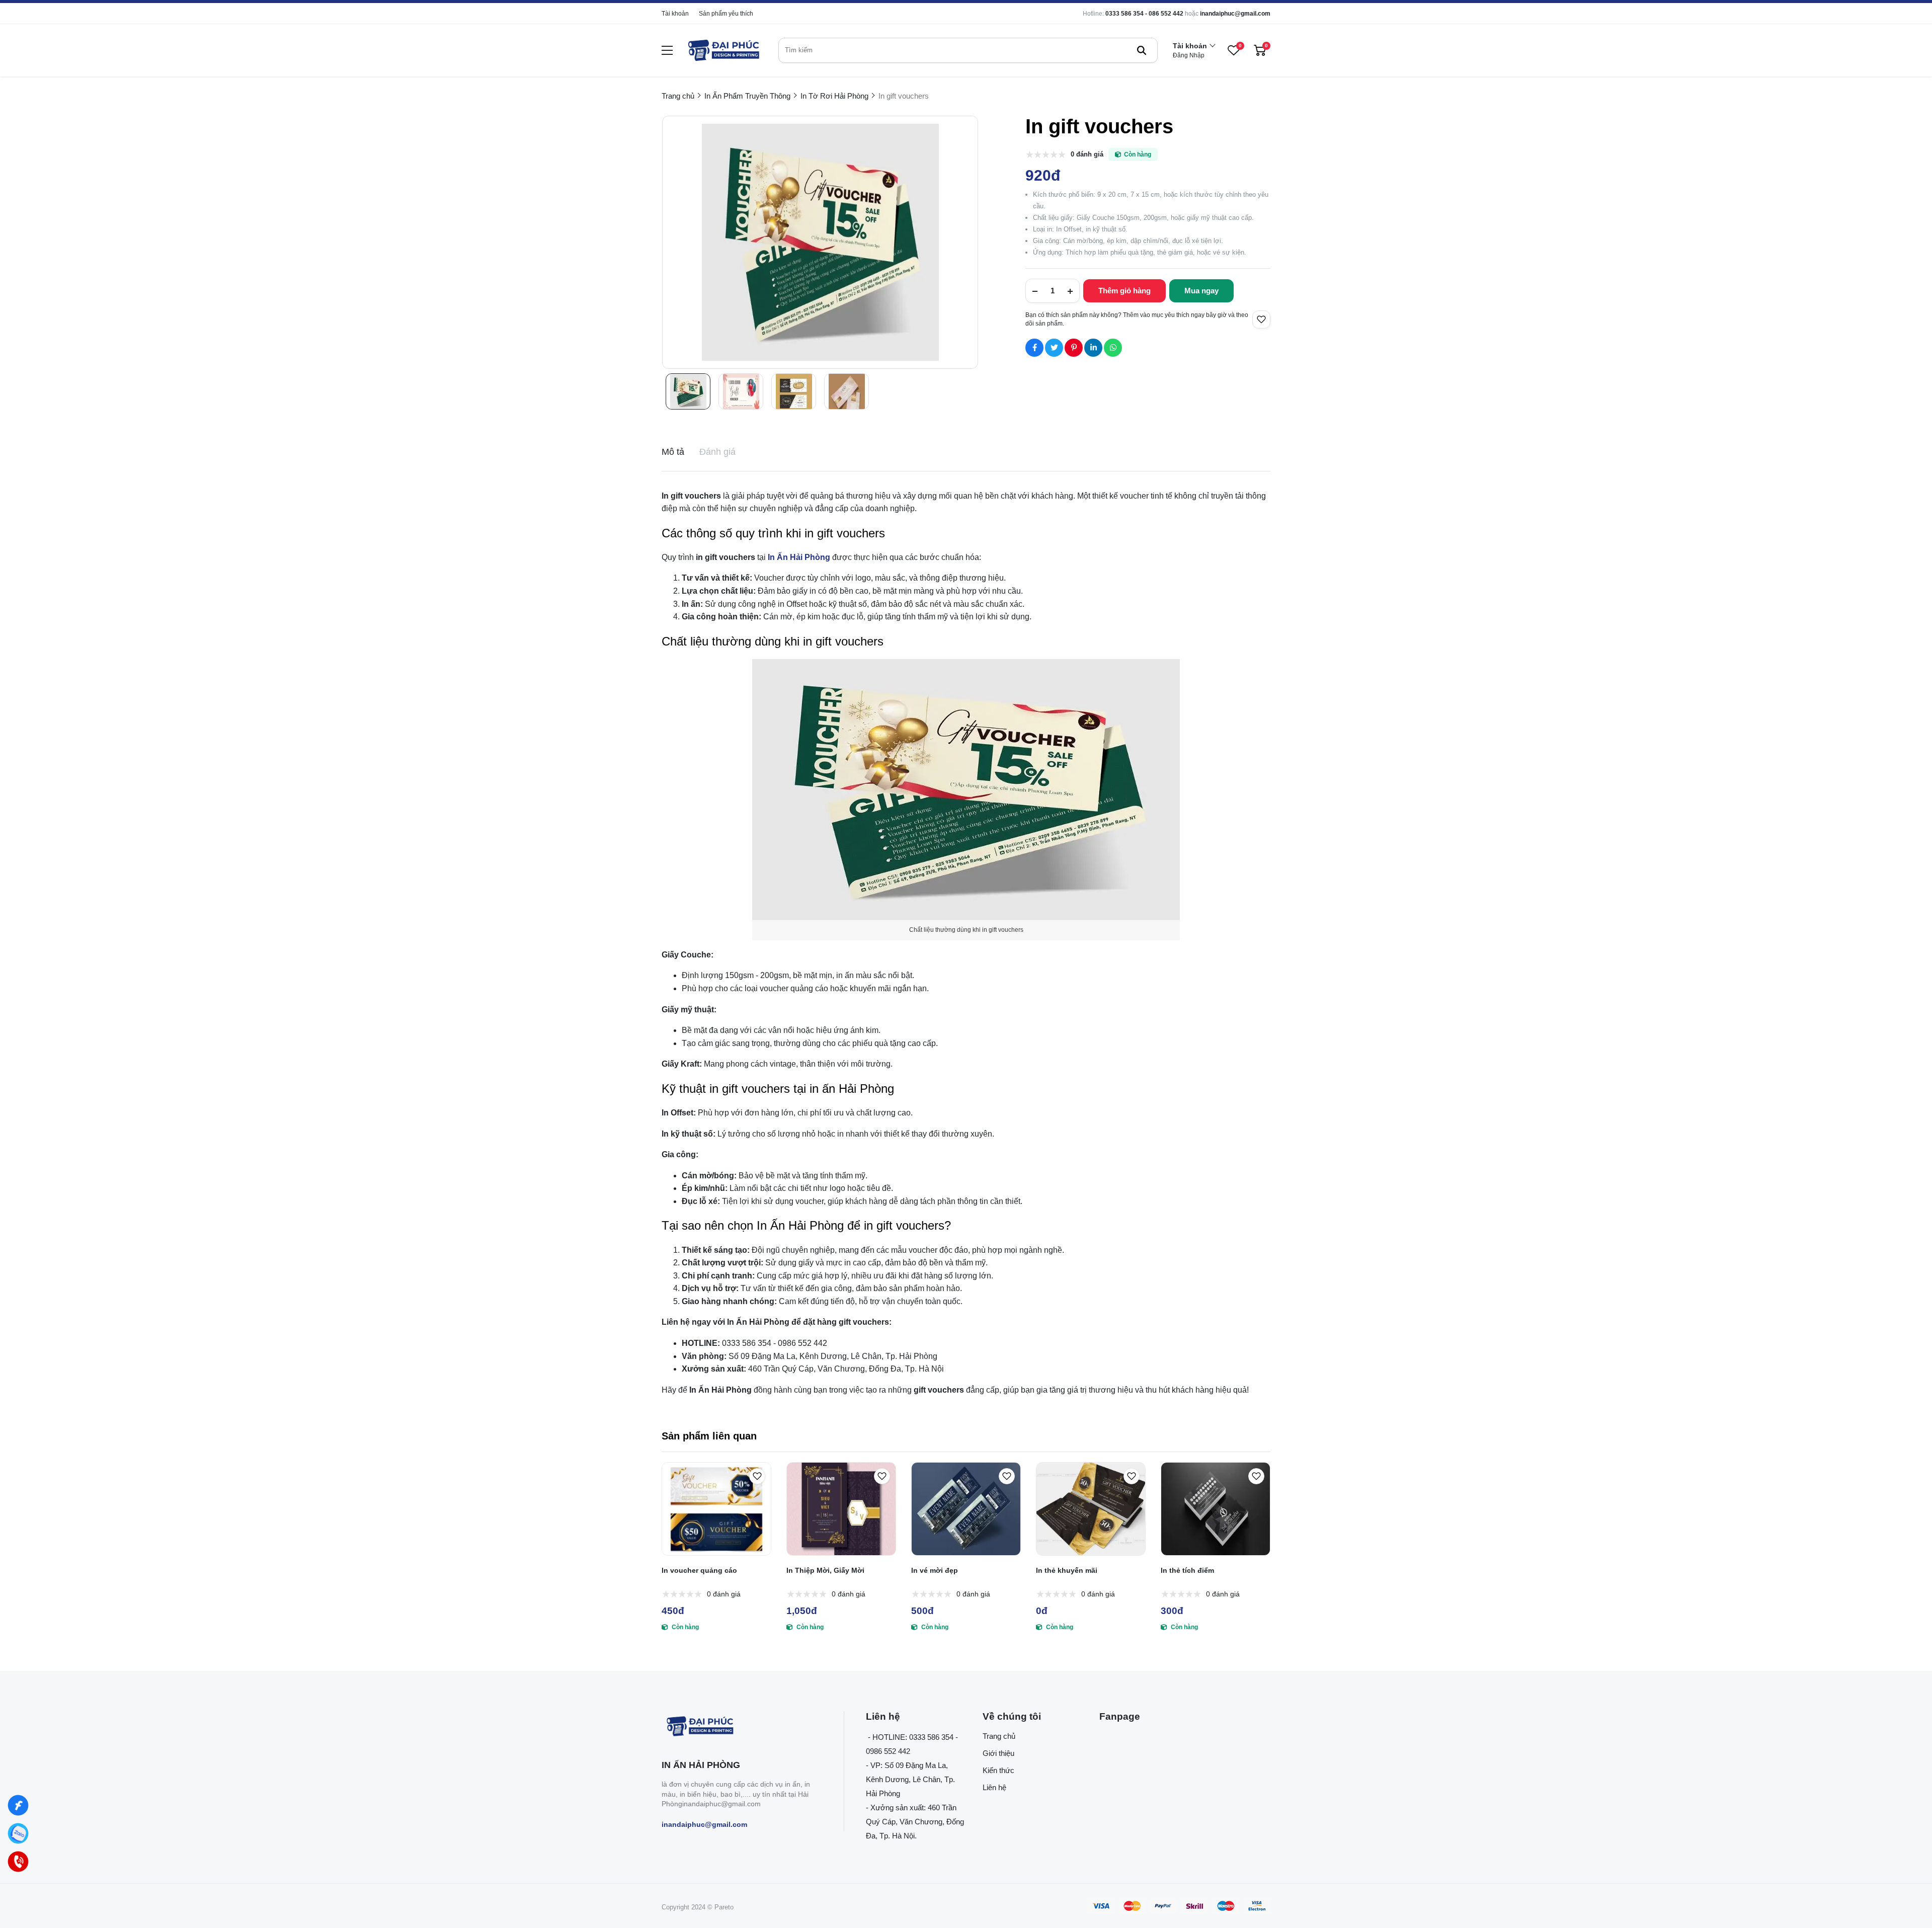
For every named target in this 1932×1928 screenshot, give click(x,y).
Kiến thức (998, 1770)
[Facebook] (18, 1805)
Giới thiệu (998, 1753)
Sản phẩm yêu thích (726, 14)
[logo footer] (742, 1727)
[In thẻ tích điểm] (1216, 1509)
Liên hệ (994, 1787)
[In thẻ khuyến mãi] (1091, 1509)
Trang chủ (999, 1736)
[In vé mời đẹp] (966, 1509)
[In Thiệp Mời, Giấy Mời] (841, 1509)
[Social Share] (1034, 348)
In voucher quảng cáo (699, 1570)
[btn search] (1142, 50)
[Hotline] (18, 1862)
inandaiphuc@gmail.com (1235, 14)
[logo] (723, 50)
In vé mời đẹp (935, 1570)
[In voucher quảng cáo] (716, 1509)
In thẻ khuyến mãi (1067, 1570)
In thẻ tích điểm (1187, 1570)
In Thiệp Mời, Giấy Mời (825, 1570)
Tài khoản (675, 14)
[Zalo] (18, 1833)
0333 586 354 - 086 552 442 (1144, 14)
